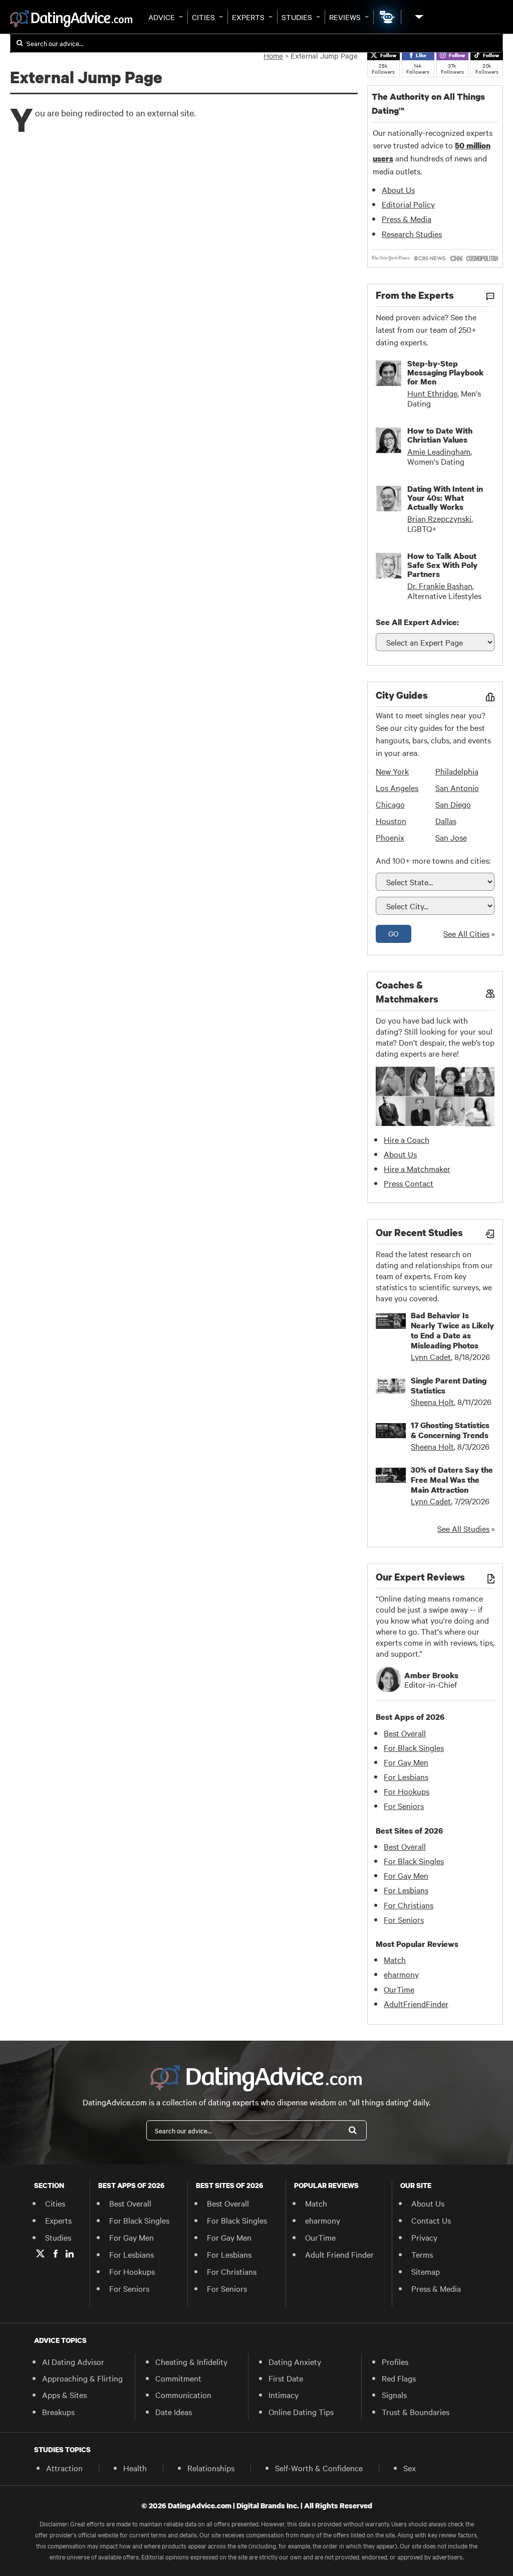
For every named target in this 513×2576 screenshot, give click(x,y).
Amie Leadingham (439, 451)
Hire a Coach (407, 1139)
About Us (398, 189)
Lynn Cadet (431, 1356)
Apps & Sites (64, 2395)
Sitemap (426, 2271)
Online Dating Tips (301, 2412)
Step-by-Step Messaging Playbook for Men (445, 372)
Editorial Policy (408, 204)
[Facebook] (56, 2254)
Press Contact (409, 1183)
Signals (394, 2395)
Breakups (58, 2412)
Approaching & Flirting (82, 2378)
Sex (410, 2468)
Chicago (390, 804)
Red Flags (399, 2378)
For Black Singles (414, 1747)
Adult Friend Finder (339, 2254)
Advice (162, 17)
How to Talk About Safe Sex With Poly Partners (442, 565)
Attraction (64, 2468)
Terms (422, 2254)
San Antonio (457, 787)
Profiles (395, 2361)
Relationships (211, 2468)
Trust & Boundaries (416, 2412)
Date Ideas (174, 2412)
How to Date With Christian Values (440, 435)
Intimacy (284, 2395)
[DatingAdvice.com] (71, 19)
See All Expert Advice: (417, 622)
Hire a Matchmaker (417, 1168)
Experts (248, 17)
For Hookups (407, 1791)
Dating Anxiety (295, 2361)
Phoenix (390, 837)
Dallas (446, 821)
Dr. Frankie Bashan (440, 585)
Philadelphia (457, 771)
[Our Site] (418, 17)
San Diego (453, 804)
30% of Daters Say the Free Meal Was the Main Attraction (452, 1480)
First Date (286, 2378)
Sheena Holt (432, 1402)
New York (392, 771)
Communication (183, 2395)
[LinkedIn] (70, 2254)
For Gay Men (406, 1762)
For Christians (409, 1905)
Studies (297, 17)
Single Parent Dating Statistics (449, 1385)
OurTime (399, 1989)
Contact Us (431, 2220)
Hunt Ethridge (432, 393)
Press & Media (407, 219)
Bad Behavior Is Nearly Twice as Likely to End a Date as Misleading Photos (452, 1330)
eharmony (401, 1974)
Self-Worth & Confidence (319, 2468)
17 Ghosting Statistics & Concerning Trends (450, 1430)
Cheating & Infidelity (191, 2361)
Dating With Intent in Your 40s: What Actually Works (445, 498)
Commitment (178, 2378)
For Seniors (404, 1806)
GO (394, 933)
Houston (391, 821)
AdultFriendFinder (416, 2004)
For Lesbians (406, 1776)
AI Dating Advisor (73, 2361)
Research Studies (412, 234)
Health (135, 2468)
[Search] (353, 2130)
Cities (203, 17)
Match (395, 1959)
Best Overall (405, 1733)
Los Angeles (397, 787)
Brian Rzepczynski (439, 518)
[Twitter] (40, 2254)
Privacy (424, 2237)
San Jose (451, 837)
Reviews (345, 17)
